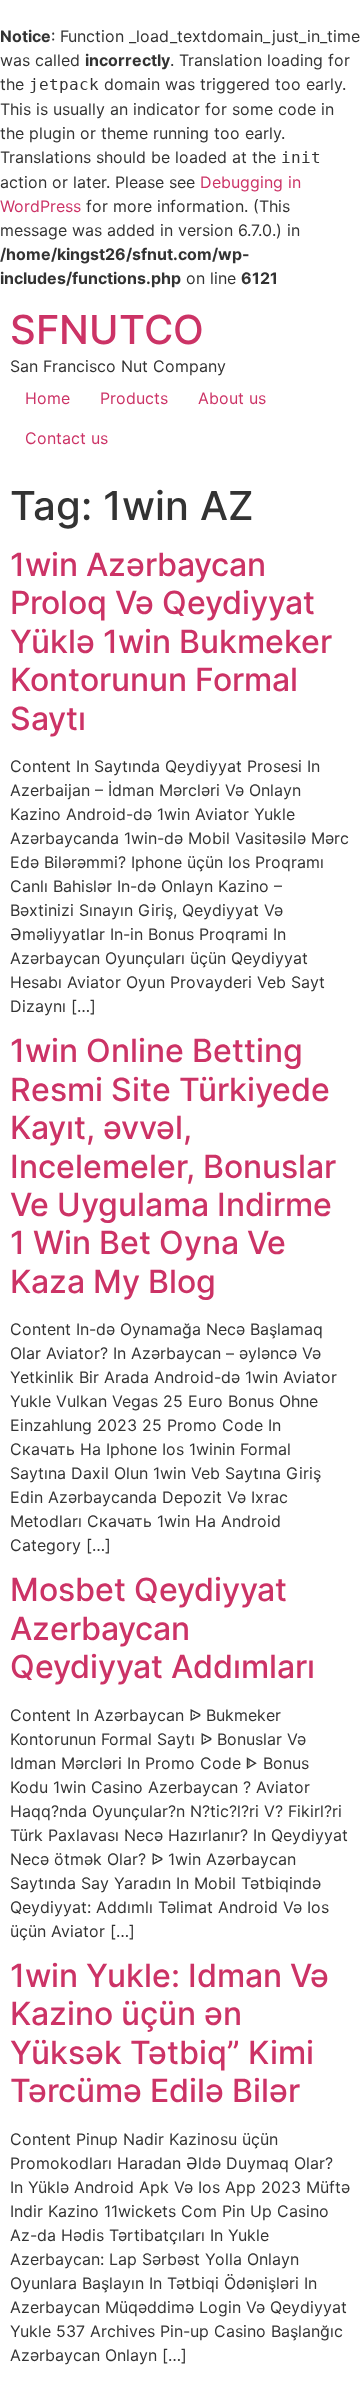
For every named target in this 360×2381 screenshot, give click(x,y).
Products (134, 398)
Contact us (66, 438)
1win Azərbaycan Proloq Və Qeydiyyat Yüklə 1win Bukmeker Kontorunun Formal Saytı (171, 641)
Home (47, 398)
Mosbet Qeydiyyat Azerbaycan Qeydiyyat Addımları (162, 1628)
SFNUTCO (107, 329)
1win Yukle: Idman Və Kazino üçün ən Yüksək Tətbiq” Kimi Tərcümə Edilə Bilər (169, 2033)
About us (232, 398)
